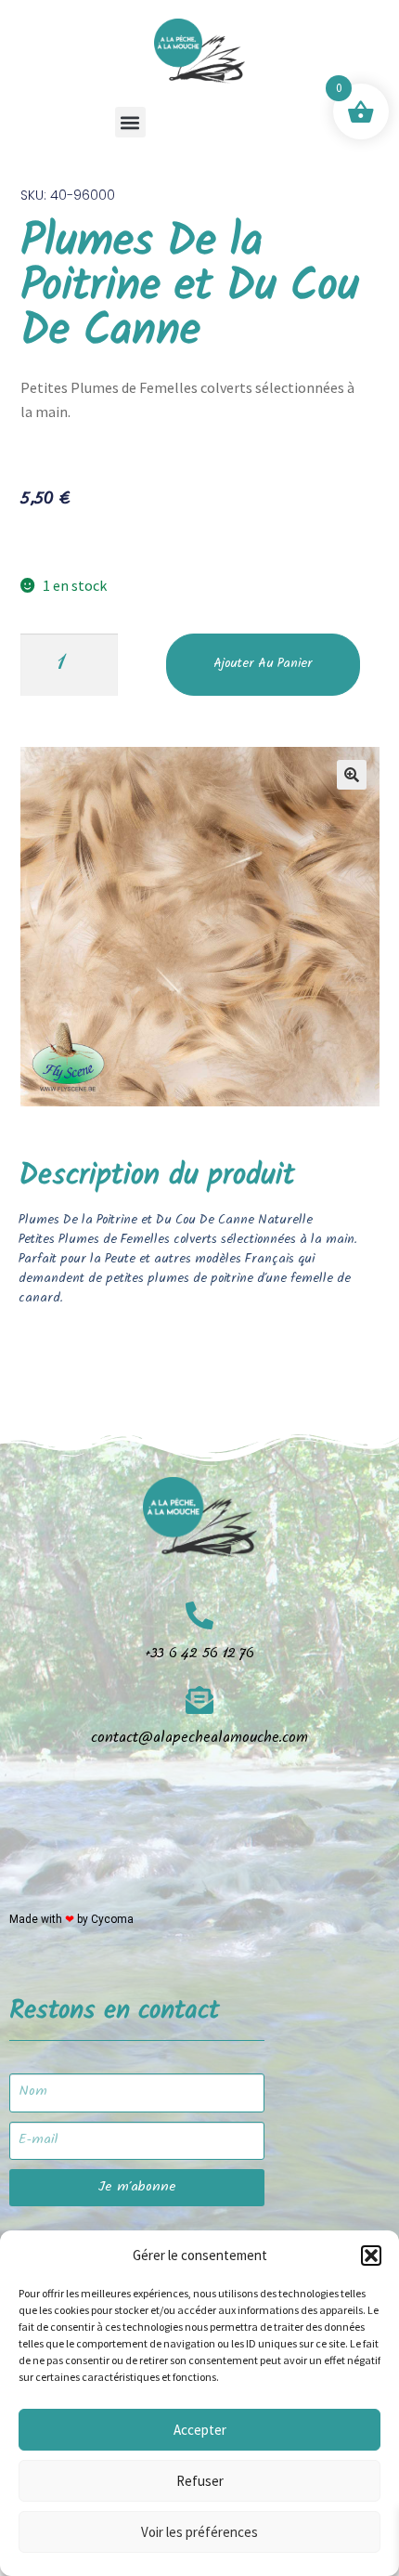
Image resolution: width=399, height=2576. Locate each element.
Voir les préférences (199, 2532)
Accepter (200, 2430)
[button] (371, 2256)
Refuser (200, 2481)
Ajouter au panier (263, 665)
